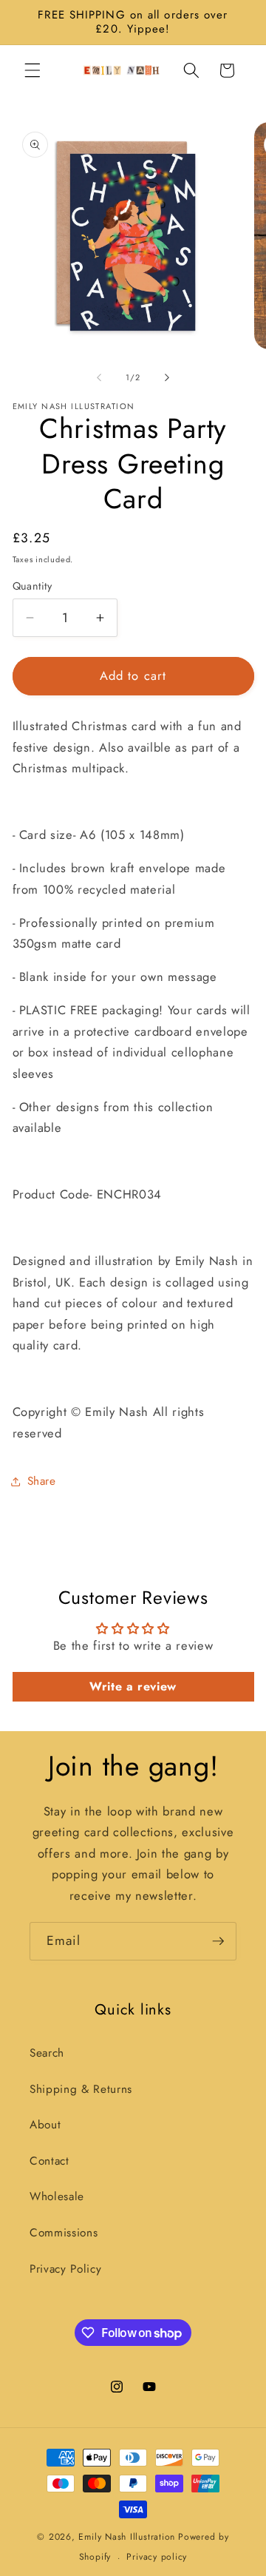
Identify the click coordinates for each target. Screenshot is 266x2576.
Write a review (133, 1686)
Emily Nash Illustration (127, 2537)
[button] (33, 70)
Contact (50, 2161)
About (45, 2125)
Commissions (64, 2233)
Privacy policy (157, 2557)
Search (47, 2053)
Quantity (33, 586)
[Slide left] (99, 377)
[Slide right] (167, 377)
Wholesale (57, 2196)
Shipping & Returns (81, 2089)
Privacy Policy (65, 2269)
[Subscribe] (218, 1941)
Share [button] (42, 1481)
